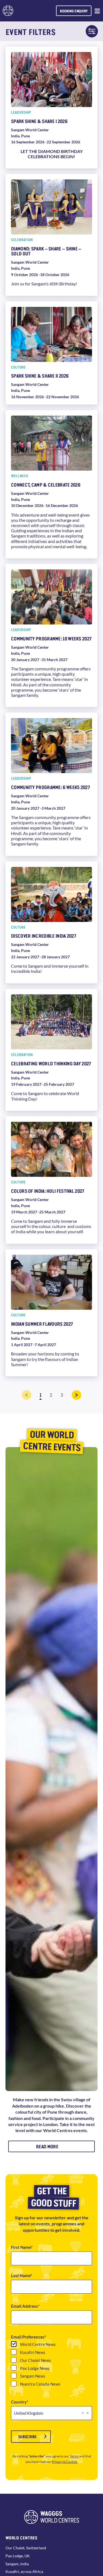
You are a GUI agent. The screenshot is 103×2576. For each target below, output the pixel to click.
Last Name (21, 2276)
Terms (74, 2456)
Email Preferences (28, 2337)
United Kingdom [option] (29, 2413)
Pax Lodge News (35, 2368)
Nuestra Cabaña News (40, 2384)
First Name (21, 2247)
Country (19, 2402)
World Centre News (38, 2344)
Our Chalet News (36, 2360)
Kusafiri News (33, 2352)
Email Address (24, 2306)
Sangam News (33, 2376)
